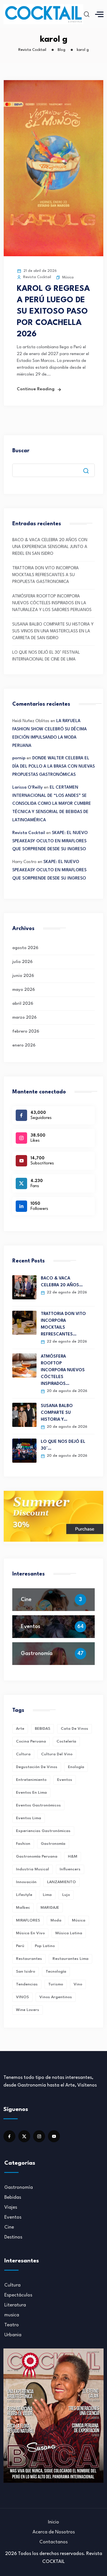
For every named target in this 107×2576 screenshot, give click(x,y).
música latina (69, 1933)
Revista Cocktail (29, 833)
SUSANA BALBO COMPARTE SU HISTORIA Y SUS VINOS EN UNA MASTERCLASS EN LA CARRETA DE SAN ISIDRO (53, 631)
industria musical (33, 1869)
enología (76, 1767)
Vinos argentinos (56, 1997)
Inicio (53, 2522)
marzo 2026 (24, 1018)
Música (68, 277)
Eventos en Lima (31, 1793)
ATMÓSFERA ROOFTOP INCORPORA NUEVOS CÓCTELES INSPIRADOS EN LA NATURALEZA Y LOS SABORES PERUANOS (52, 603)
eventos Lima (29, 1818)
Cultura (12, 2285)
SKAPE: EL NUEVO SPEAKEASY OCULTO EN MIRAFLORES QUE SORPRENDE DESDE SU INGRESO (50, 841)
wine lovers (28, 2010)
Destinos (13, 2237)
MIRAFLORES (28, 1920)
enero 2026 (24, 1046)
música (79, 1920)
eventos (65, 1780)
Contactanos (53, 2542)
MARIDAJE (50, 1908)
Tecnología (56, 1971)
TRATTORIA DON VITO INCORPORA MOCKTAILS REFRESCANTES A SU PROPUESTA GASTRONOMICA (46, 575)
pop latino (45, 1946)
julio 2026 (22, 962)
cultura (23, 1754)
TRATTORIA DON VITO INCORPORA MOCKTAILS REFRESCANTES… (63, 1324)
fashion (23, 1844)
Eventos (31, 1627)
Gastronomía (37, 1654)
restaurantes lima (70, 1959)
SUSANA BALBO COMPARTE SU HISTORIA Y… (57, 1413)
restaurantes (29, 1959)
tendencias (27, 1984)
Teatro (12, 2325)
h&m (73, 1856)
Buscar (21, 451)
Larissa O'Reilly (28, 788)
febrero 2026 (26, 1032)
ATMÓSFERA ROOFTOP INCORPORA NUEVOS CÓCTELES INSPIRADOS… (63, 1370)
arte (20, 1729)
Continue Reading (36, 389)
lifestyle (24, 1895)
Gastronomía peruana (37, 1856)
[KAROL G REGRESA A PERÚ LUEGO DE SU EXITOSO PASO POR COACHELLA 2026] (53, 255)
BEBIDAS (43, 1729)
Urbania (13, 2335)
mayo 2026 (24, 990)
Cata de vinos (74, 1729)
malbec (23, 1908)
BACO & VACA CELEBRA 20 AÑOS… (62, 1282)
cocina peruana (31, 1741)
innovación (26, 1882)
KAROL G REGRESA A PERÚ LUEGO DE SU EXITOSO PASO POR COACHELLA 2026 (53, 312)
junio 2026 (23, 976)
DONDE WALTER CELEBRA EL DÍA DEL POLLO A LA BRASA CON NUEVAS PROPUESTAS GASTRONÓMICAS (53, 767)
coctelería (66, 1741)
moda (56, 1920)
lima (47, 1895)
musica (12, 2315)
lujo (66, 1895)
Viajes (11, 2207)
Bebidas (13, 2197)
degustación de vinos (37, 1767)
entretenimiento (31, 1780)
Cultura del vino (57, 1754)
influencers (70, 1869)
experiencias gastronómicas (43, 1831)
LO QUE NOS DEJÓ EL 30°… (63, 1445)
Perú (20, 1946)
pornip (19, 758)
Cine (26, 1600)
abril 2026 (23, 1004)
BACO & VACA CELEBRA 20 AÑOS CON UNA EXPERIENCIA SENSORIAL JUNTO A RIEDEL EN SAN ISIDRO (50, 547)
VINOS (22, 1997)
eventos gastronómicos (38, 1805)
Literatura (15, 2305)
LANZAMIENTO (61, 1882)
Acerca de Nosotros (54, 2532)
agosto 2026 (25, 948)
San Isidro (26, 1971)
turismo (56, 1984)
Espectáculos (18, 2295)
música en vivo (30, 1933)
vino (78, 1984)
